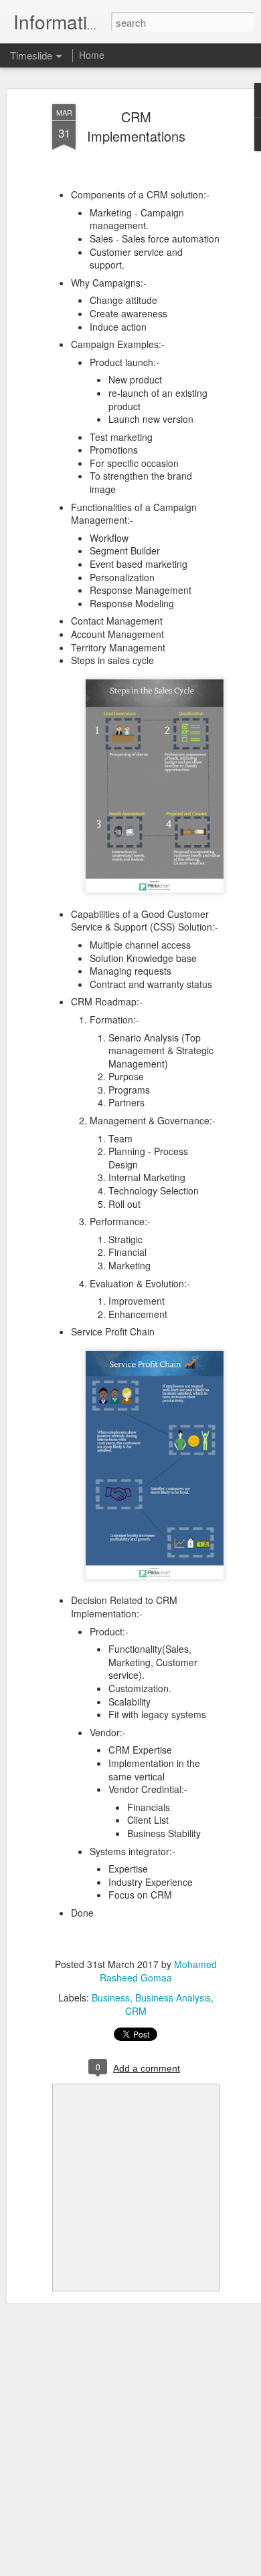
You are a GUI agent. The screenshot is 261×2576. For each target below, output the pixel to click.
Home (92, 55)
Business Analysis (173, 1997)
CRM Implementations (136, 126)
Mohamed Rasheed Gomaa (158, 1971)
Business (111, 1997)
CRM (136, 2011)
